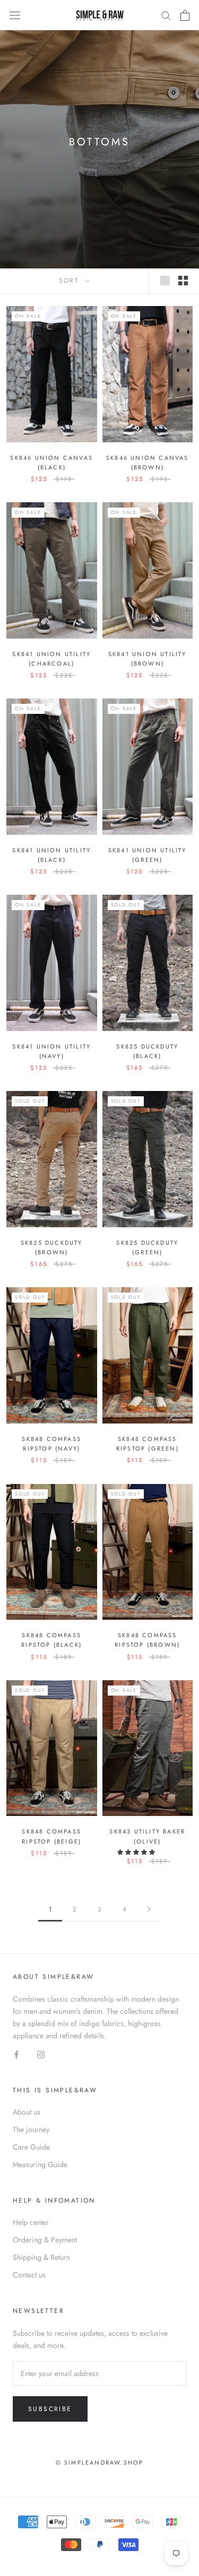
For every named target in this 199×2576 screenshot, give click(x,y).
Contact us (29, 2275)
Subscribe (50, 2409)
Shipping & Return (41, 2257)
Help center (31, 2222)
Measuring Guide (40, 2164)
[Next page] (149, 1910)
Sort (71, 281)
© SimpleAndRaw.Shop (100, 2463)
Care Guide (31, 2147)
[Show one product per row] (165, 281)
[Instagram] (41, 2054)
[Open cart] (185, 15)
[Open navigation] (15, 15)
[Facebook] (16, 2054)
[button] (137, 1852)
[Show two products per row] (183, 281)
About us (27, 2112)
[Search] (166, 15)
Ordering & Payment (45, 2240)
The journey (31, 2129)
